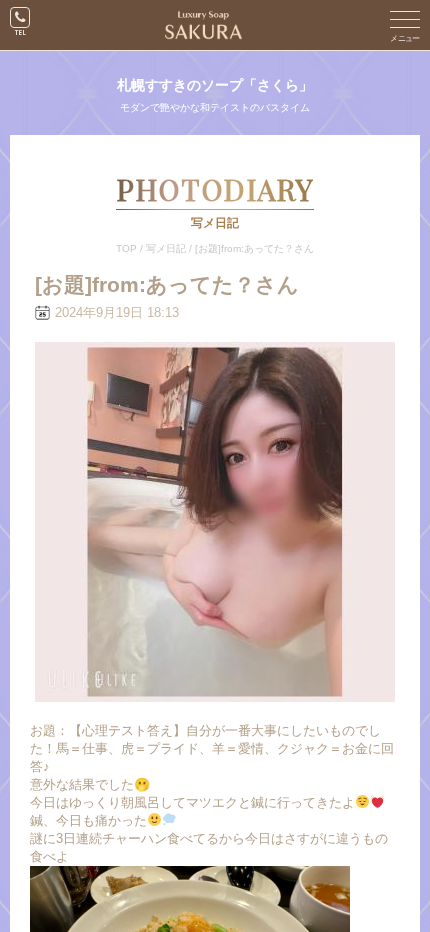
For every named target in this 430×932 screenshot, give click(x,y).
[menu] (405, 25)
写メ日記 (166, 248)
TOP (126, 248)
